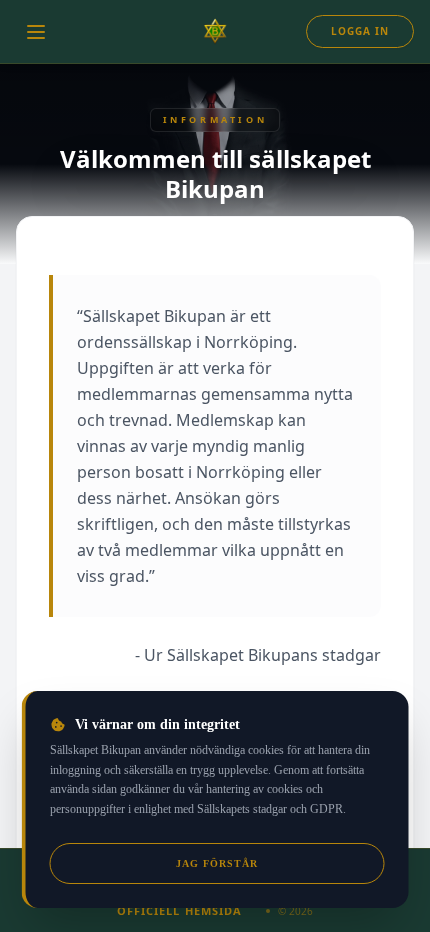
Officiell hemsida (180, 910)
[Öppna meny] (36, 32)
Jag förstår (217, 863)
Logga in (360, 31)
